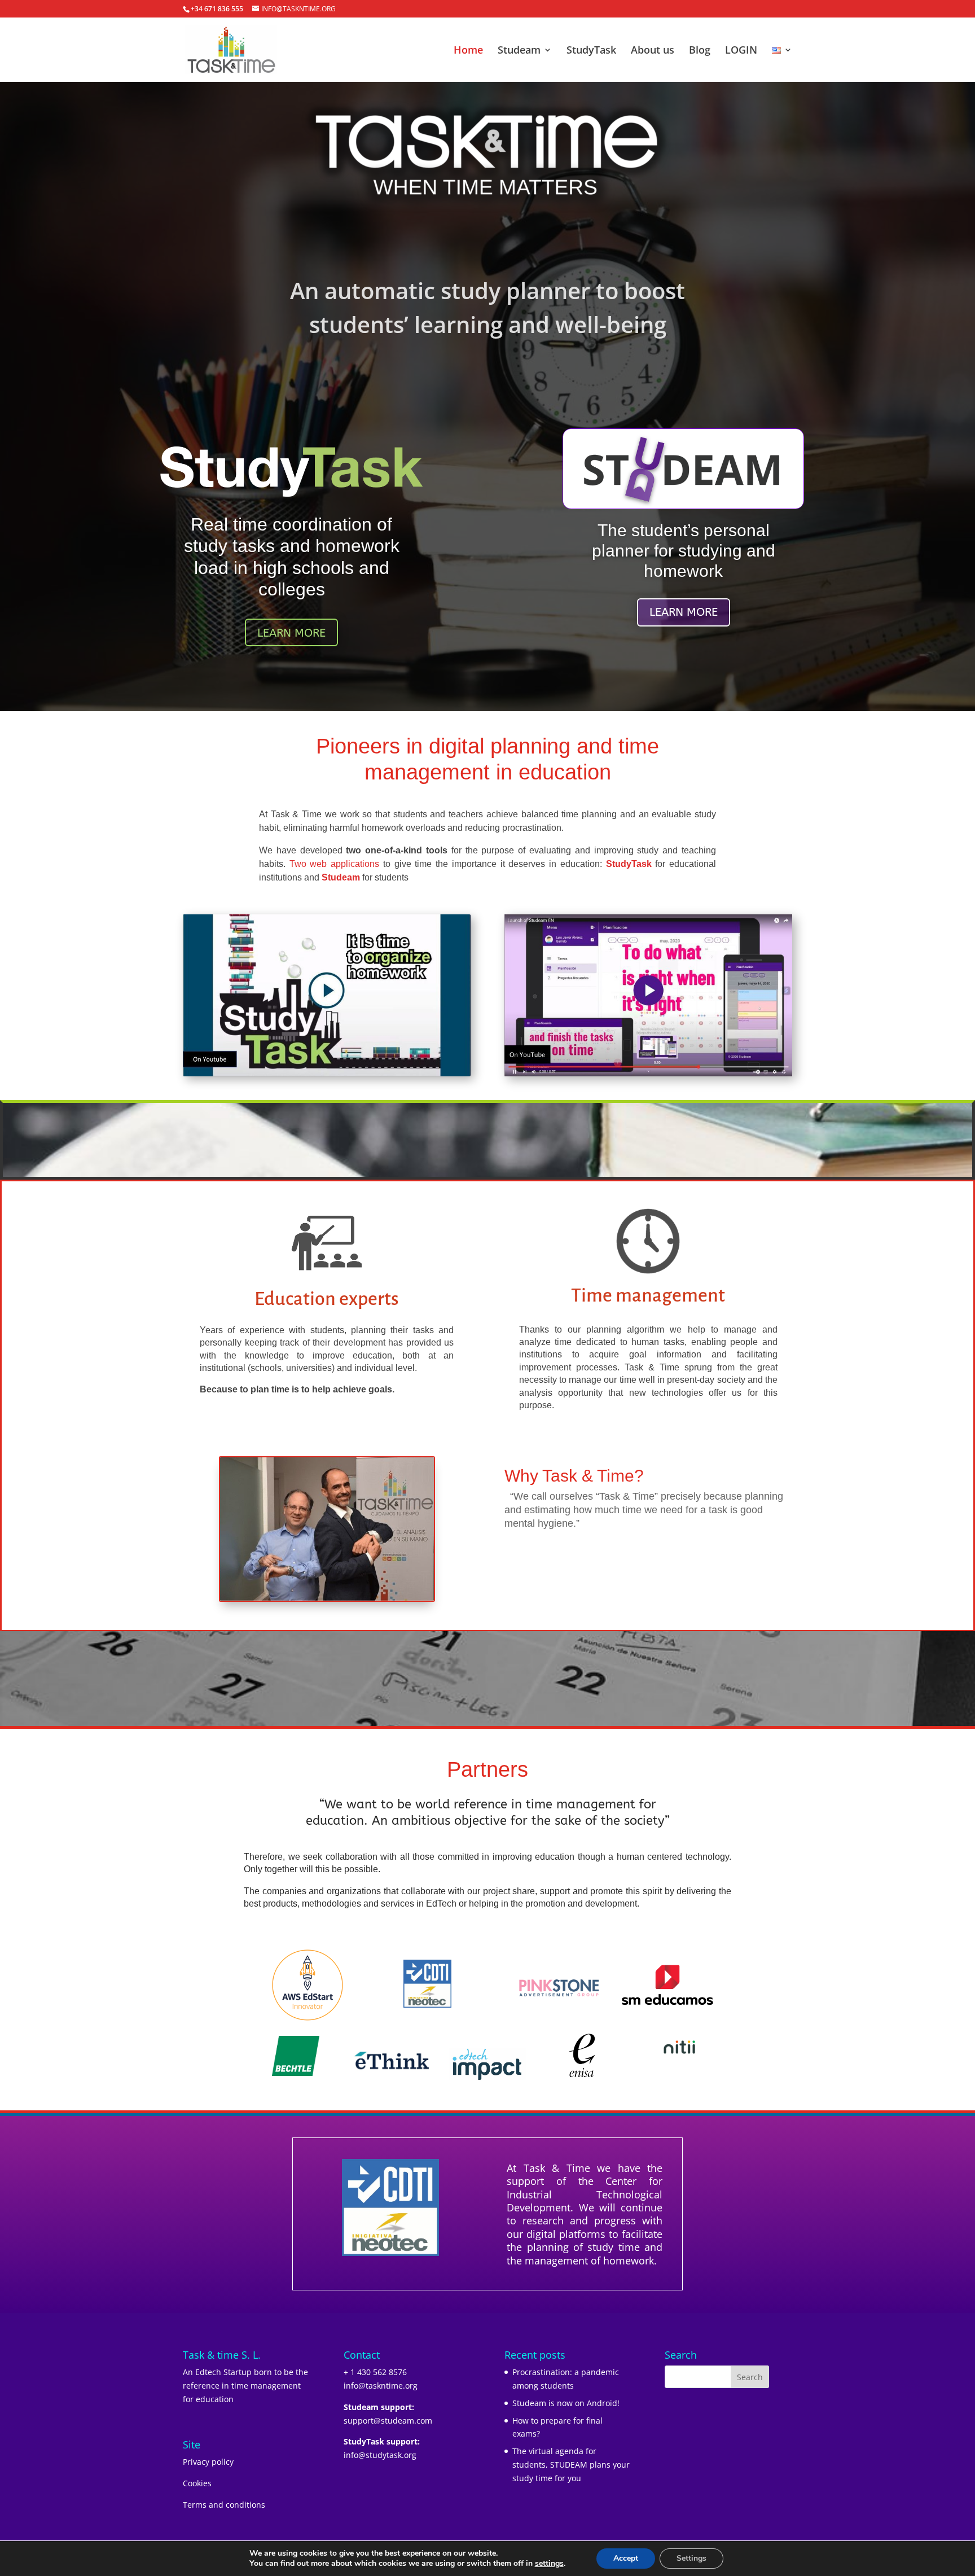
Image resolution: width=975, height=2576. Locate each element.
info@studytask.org (380, 2455)
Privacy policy (208, 2462)
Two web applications (334, 864)
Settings (691, 2558)
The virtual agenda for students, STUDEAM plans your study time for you (571, 2465)
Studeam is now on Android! (566, 2403)
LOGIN (741, 51)
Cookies (197, 2483)
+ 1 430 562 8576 (375, 2372)
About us (653, 51)
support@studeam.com (388, 2421)
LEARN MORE (291, 633)
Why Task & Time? (574, 1476)
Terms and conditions (224, 2505)
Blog (700, 51)
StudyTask (591, 51)
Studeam (519, 51)
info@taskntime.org (381, 2386)
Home (468, 51)
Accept (626, 2558)
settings (549, 2564)
